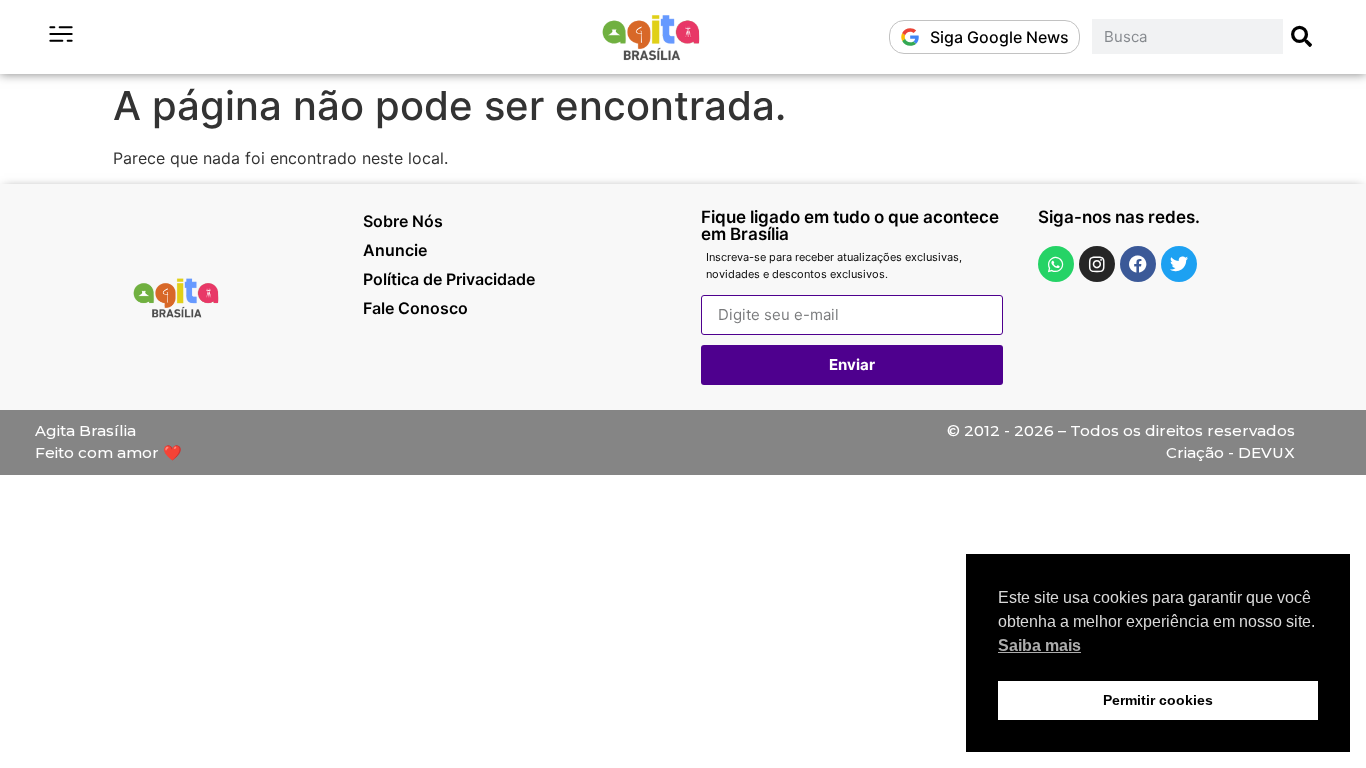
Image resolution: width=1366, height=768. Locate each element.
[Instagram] (1097, 264)
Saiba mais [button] (1039, 645)
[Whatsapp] (1056, 264)
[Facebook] (1138, 264)
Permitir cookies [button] (1158, 700)
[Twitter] (1179, 264)
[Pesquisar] (1302, 36)
